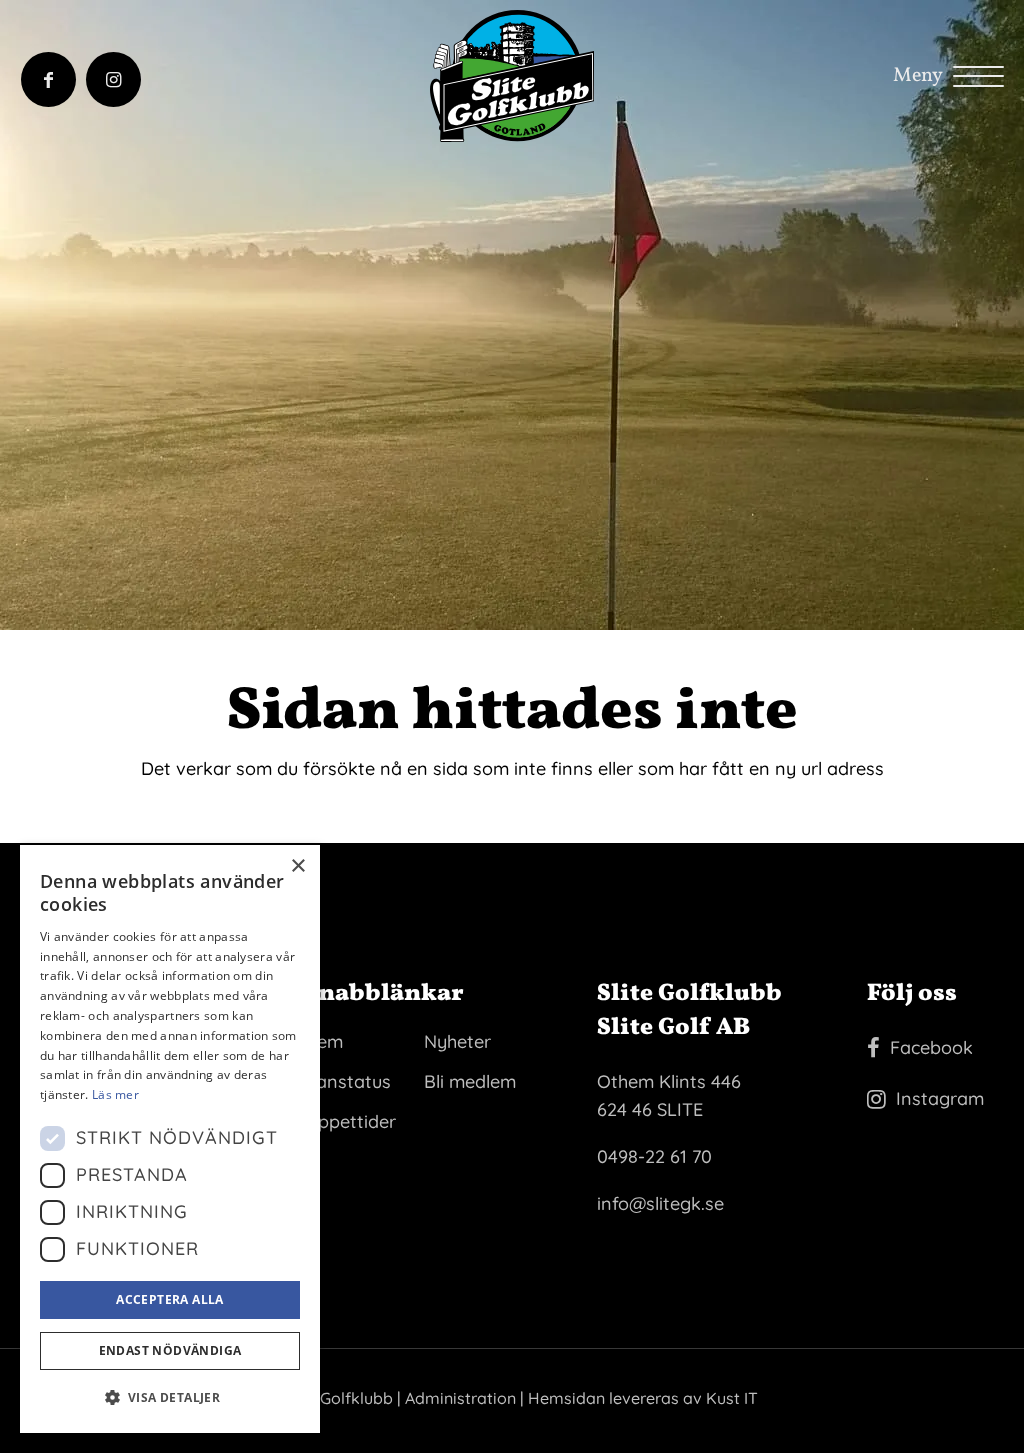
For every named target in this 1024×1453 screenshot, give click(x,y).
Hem (323, 1041)
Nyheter (457, 1041)
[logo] (512, 76)
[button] (170, 1398)
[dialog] (170, 1139)
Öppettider (350, 1121)
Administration (460, 1398)
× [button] (297, 866)
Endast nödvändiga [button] (170, 1350)
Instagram (940, 1098)
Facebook (931, 1047)
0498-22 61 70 (654, 1156)
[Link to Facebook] (48, 79)
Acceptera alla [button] (170, 1299)
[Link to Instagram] (113, 79)
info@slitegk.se (660, 1203)
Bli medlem (470, 1081)
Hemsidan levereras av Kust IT (643, 1398)
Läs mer (115, 1094)
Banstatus (347, 1081)
